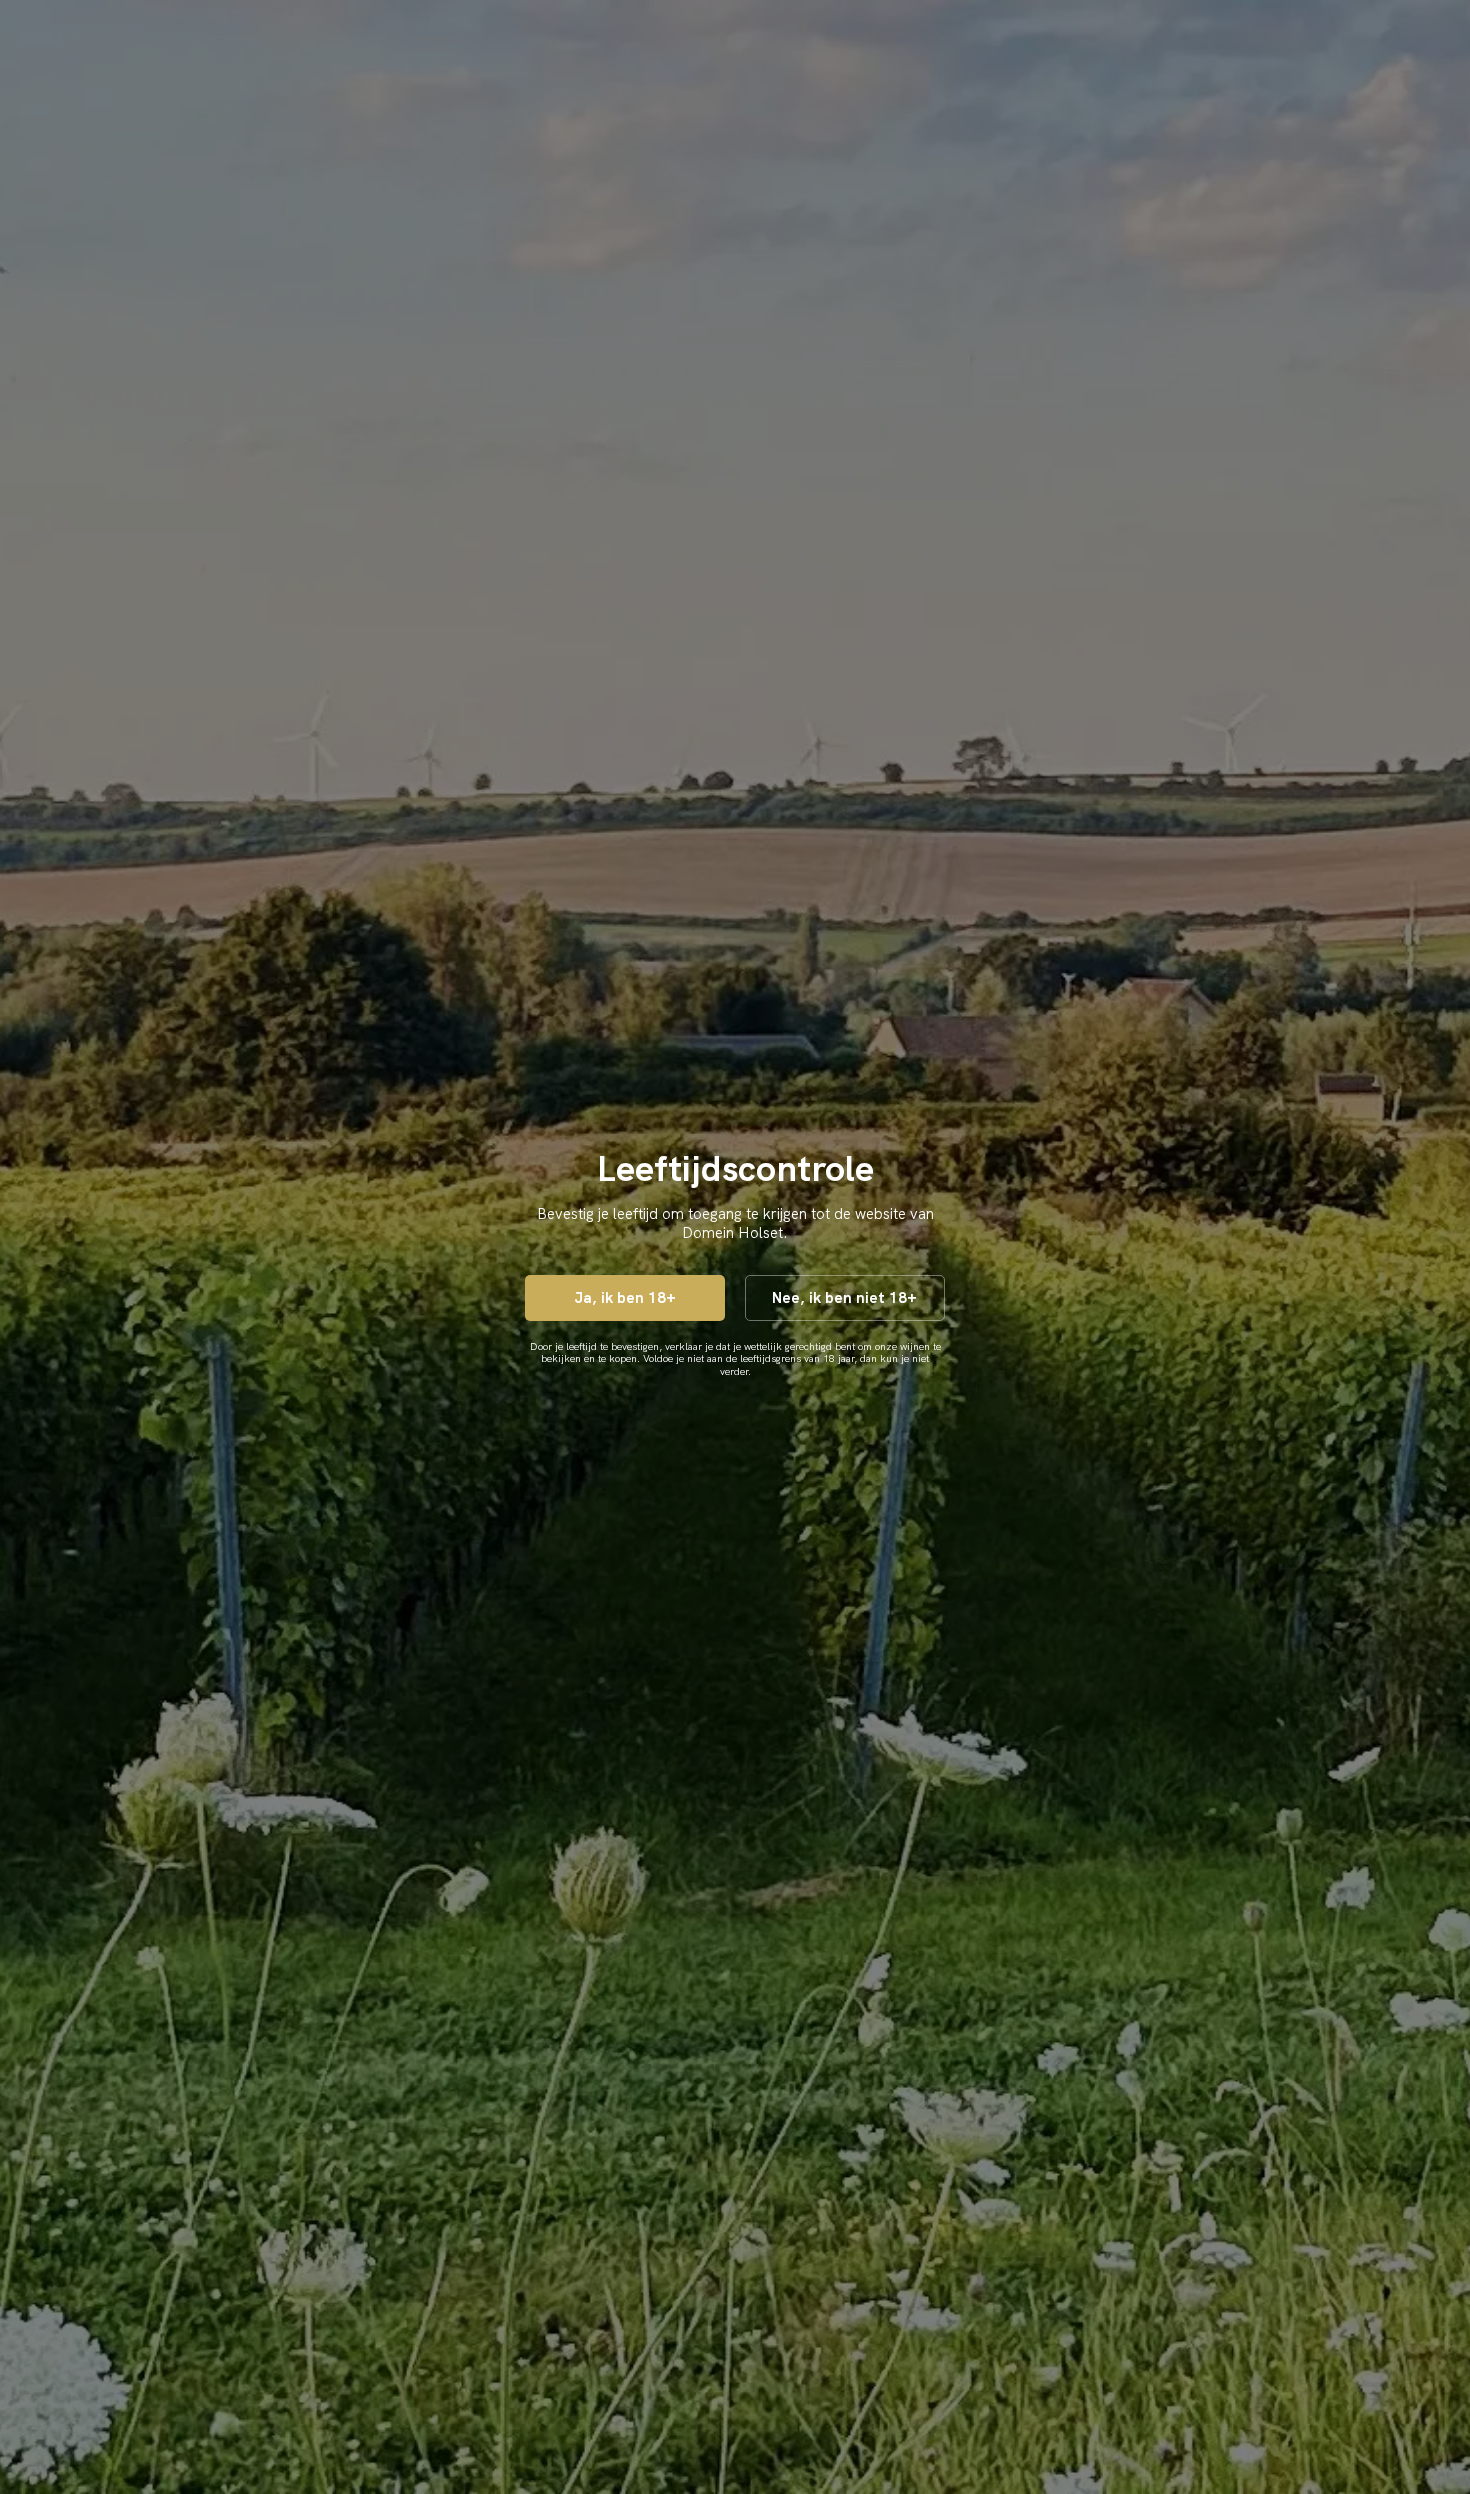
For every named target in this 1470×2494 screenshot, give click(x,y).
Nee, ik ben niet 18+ (844, 1298)
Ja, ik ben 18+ (625, 1298)
